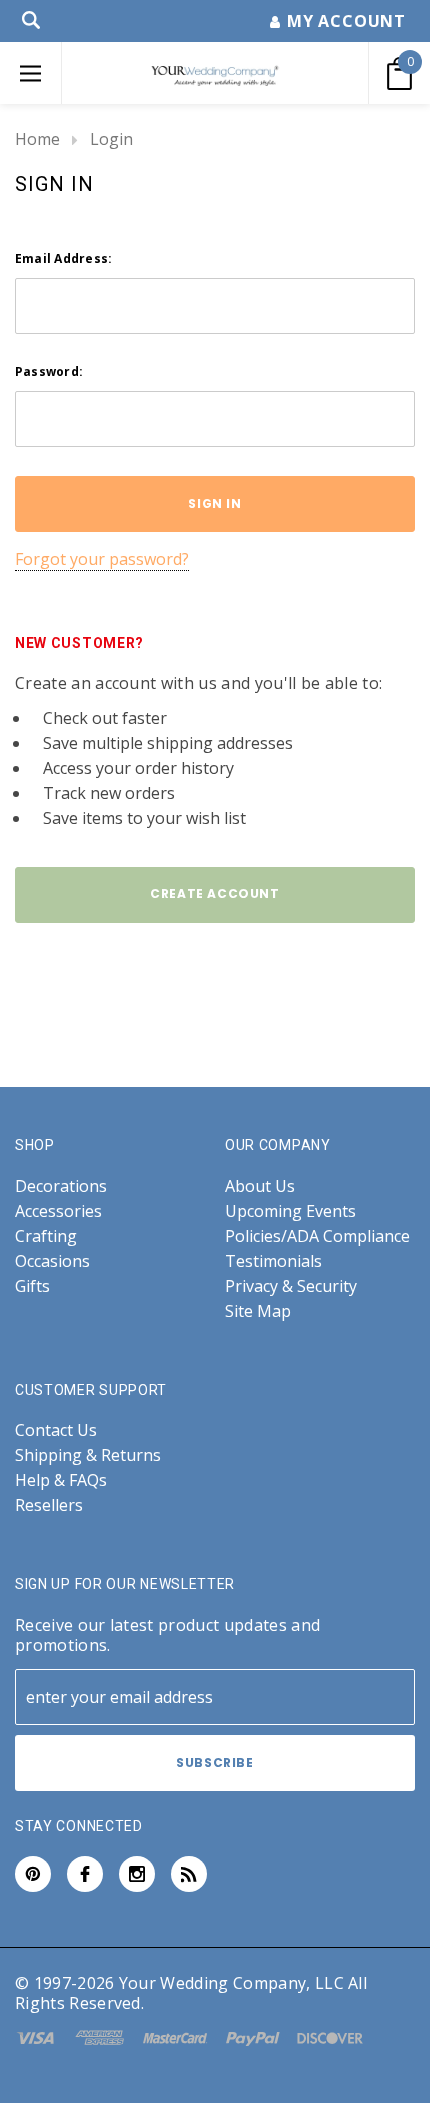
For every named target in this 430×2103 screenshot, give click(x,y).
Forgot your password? (102, 559)
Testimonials (273, 1261)
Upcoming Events (290, 1211)
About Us (260, 1186)
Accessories (58, 1211)
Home (37, 139)
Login (111, 139)
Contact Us (56, 1430)
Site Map (258, 1311)
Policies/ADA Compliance (317, 1236)
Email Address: (63, 258)
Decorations (61, 1186)
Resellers (49, 1505)
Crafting (46, 1236)
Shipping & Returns (88, 1455)
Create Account (214, 893)
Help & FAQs (61, 1480)
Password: (49, 371)
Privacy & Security (291, 1286)
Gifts (32, 1286)
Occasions (52, 1261)
